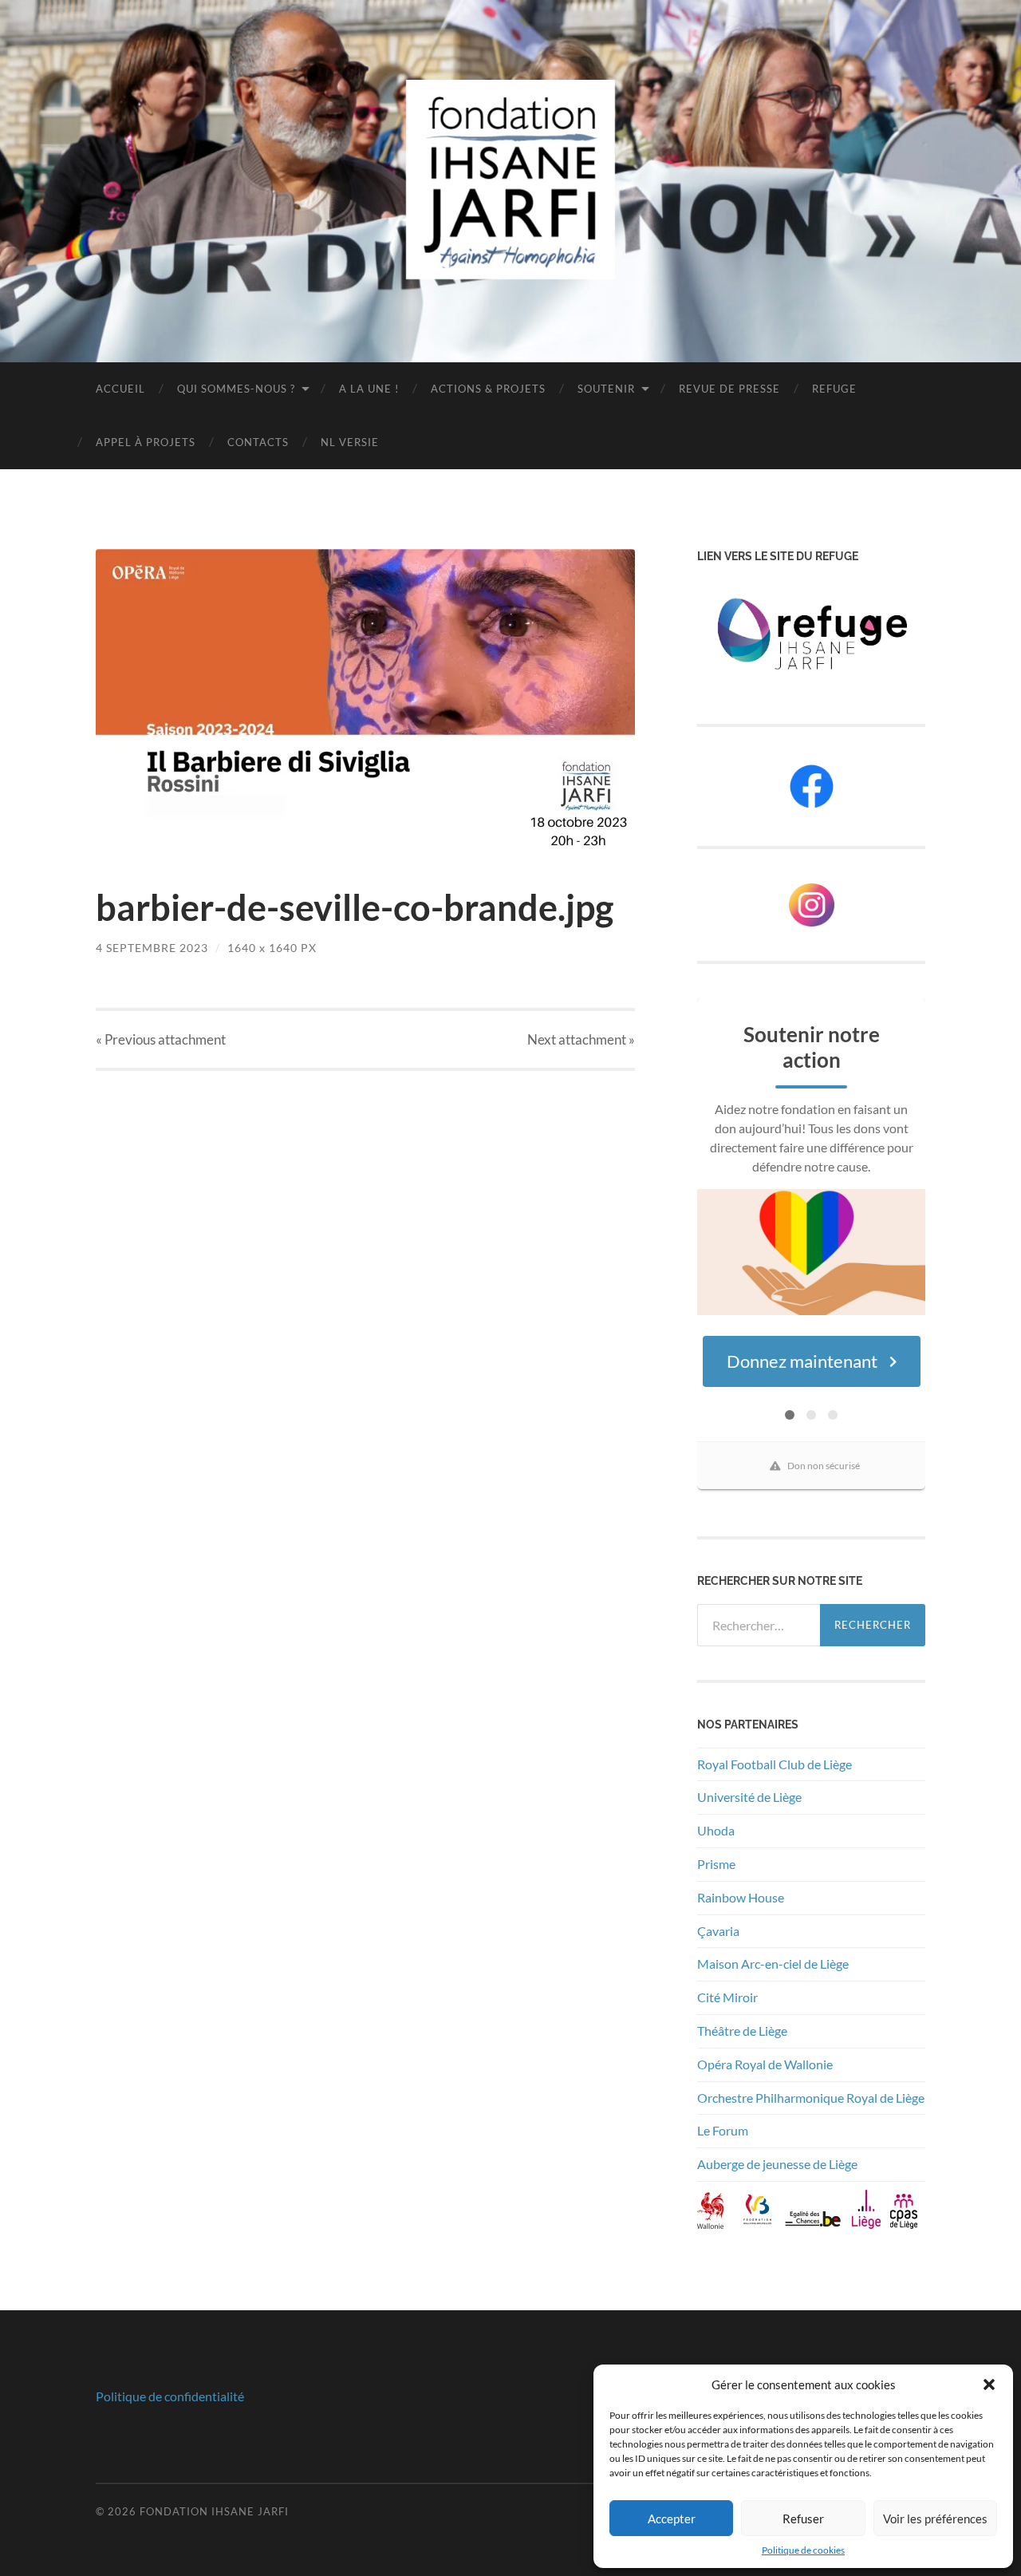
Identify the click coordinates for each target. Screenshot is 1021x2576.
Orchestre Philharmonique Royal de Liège (811, 2098)
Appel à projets (146, 442)
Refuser (803, 2519)
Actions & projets (488, 389)
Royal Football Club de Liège (776, 1764)
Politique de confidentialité (170, 2396)
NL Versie (350, 442)
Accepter (672, 2519)
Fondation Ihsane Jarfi (214, 2511)
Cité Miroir (727, 1997)
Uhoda (716, 1830)
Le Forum (723, 2130)
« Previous (161, 1039)
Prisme (716, 1864)
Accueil (120, 389)
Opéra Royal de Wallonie (765, 2064)
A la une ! (369, 389)
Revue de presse (729, 389)
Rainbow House (742, 1897)
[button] (989, 2384)
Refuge (834, 389)
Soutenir (606, 389)
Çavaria (719, 1931)
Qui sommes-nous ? (236, 389)
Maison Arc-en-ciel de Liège (773, 1964)
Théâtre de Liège (742, 2031)
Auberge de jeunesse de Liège (777, 2164)
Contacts (258, 442)
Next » (581, 1039)
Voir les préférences (935, 2519)
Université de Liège (749, 1797)
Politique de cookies (803, 2550)
